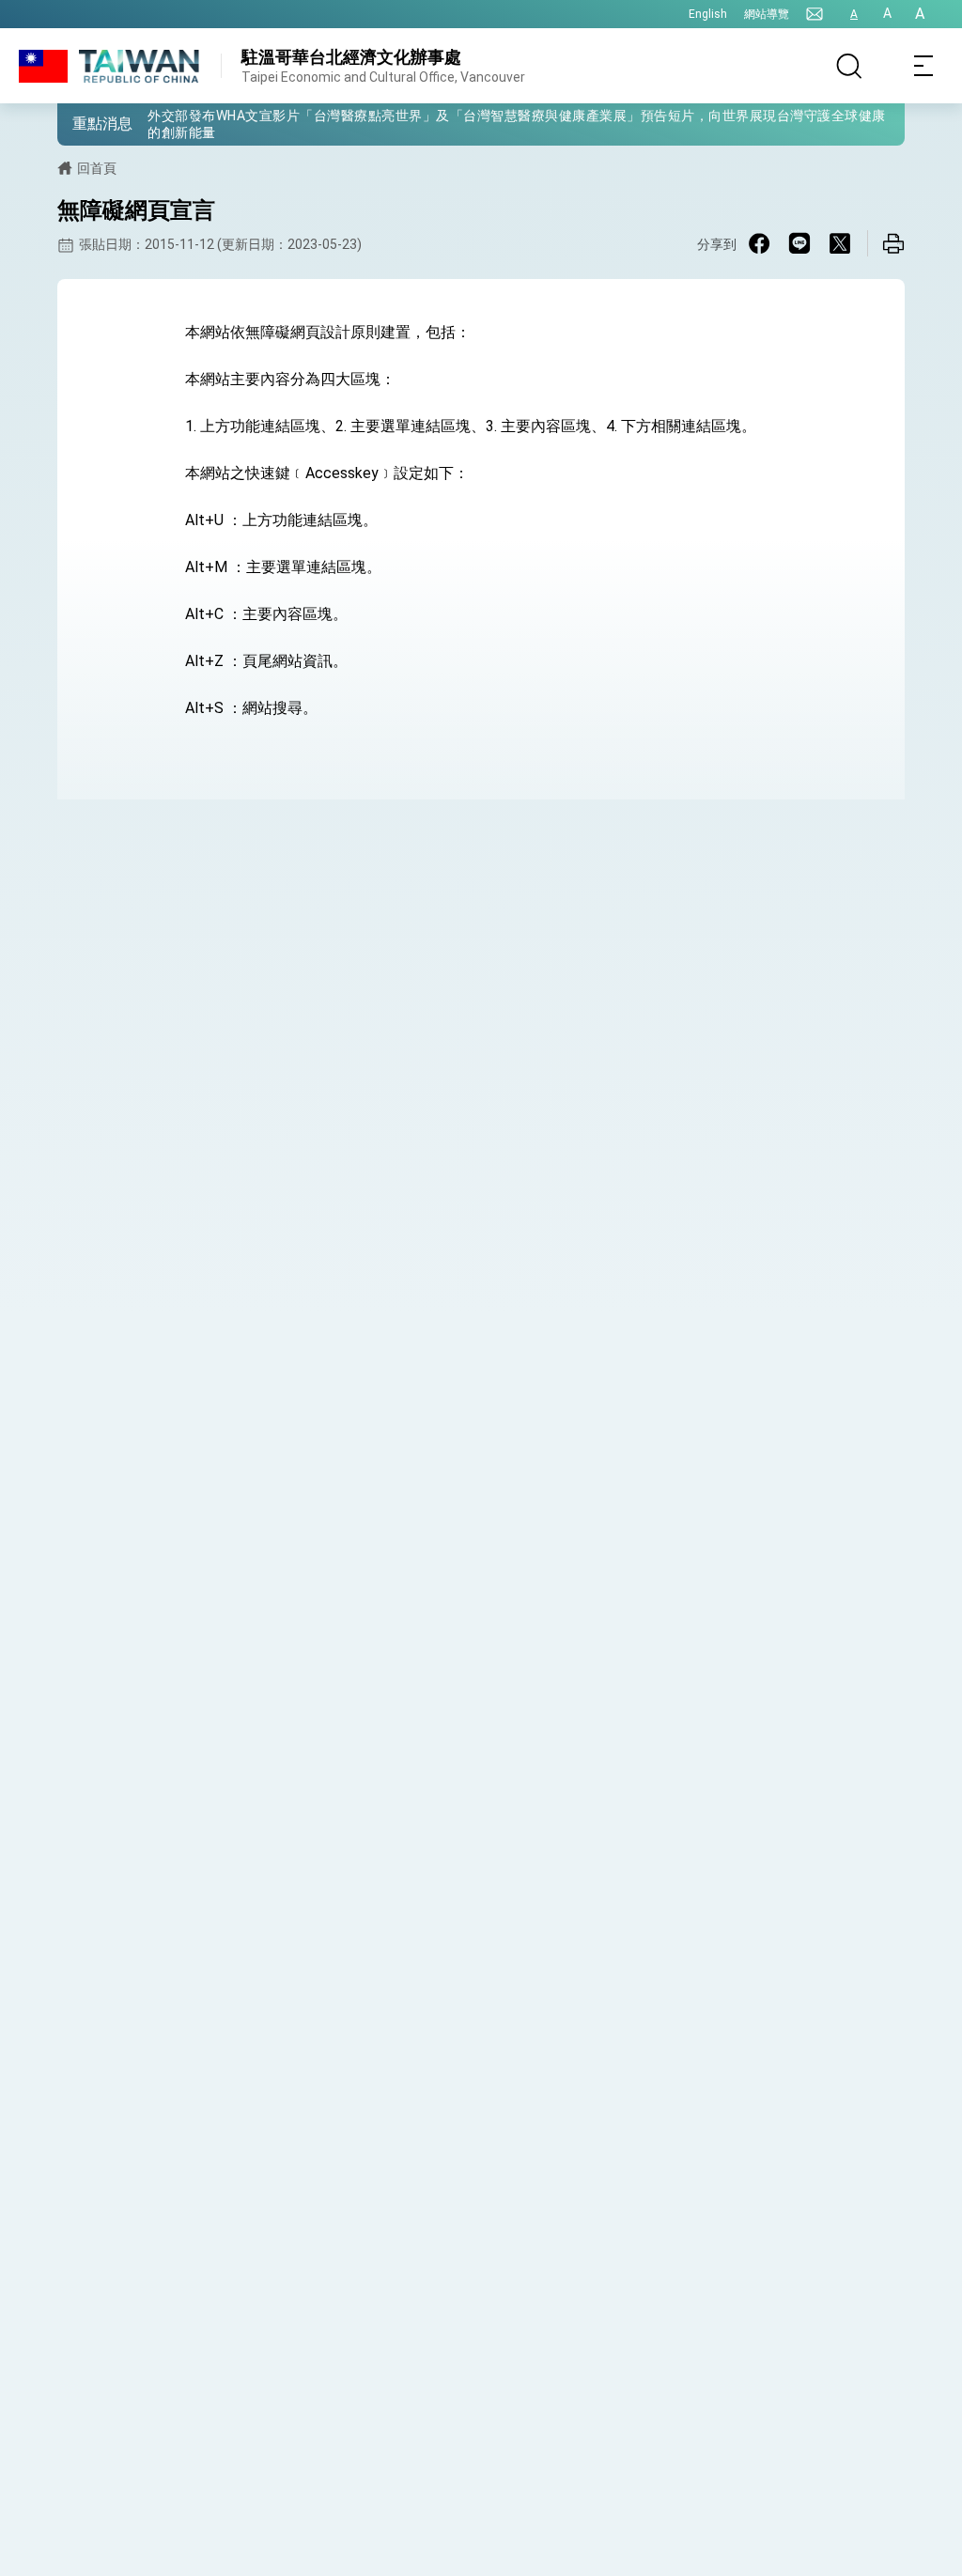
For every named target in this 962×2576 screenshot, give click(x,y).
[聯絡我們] (815, 14)
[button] (85, 123)
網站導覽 (767, 14)
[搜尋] (849, 66)
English (708, 14)
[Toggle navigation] (924, 66)
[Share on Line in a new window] (799, 243)
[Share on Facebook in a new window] (759, 243)
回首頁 (97, 168)
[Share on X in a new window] (840, 243)
